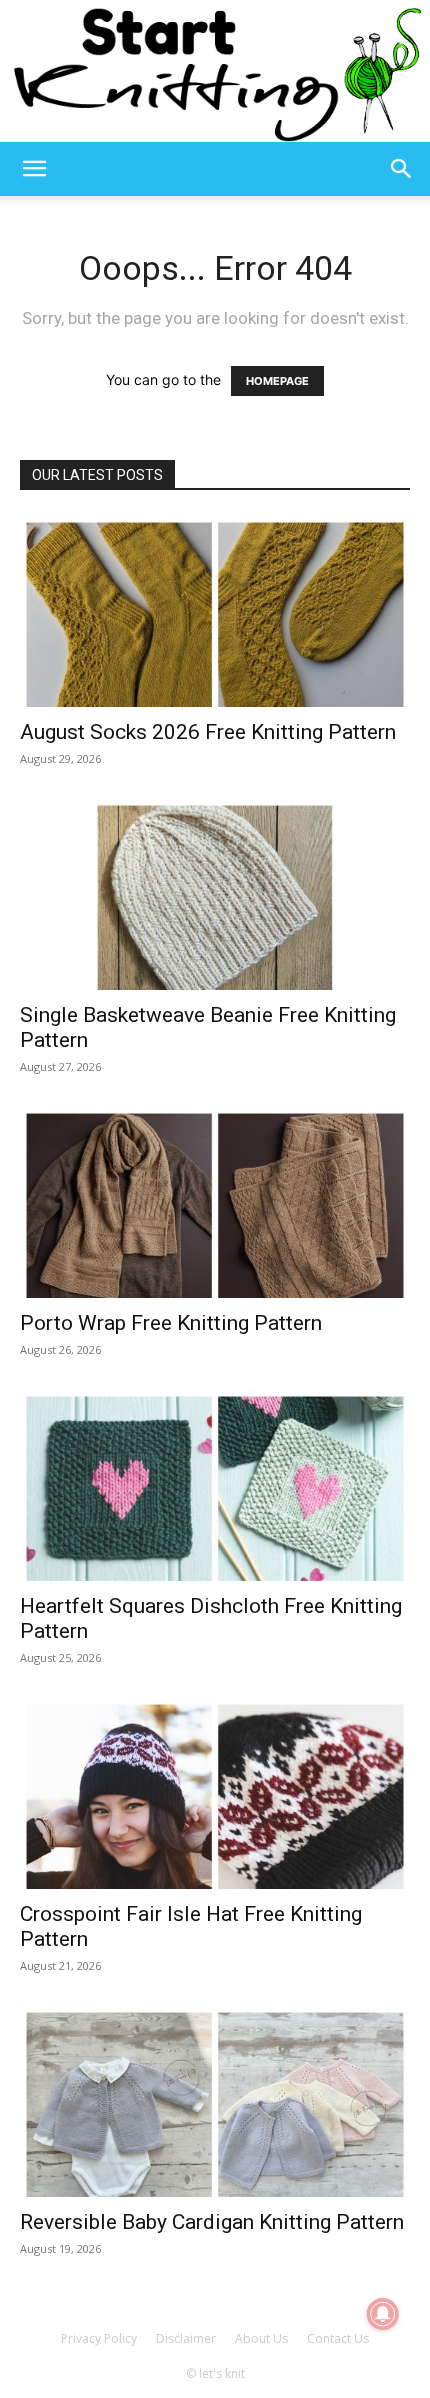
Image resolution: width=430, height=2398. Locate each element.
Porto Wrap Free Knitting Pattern (171, 1323)
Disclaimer (186, 2338)
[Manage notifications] (383, 2314)
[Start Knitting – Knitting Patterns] (215, 71)
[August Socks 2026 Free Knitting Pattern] (215, 611)
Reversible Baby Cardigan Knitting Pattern (212, 2222)
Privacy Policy (99, 2338)
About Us (261, 2338)
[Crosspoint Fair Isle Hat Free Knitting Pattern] (215, 1793)
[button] (34, 169)
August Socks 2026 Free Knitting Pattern (208, 732)
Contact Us (338, 2338)
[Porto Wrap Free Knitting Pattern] (215, 1202)
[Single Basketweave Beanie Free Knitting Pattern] (215, 894)
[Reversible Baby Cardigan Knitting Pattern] (215, 2101)
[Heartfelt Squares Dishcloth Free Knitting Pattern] (215, 1485)
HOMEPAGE (277, 381)
